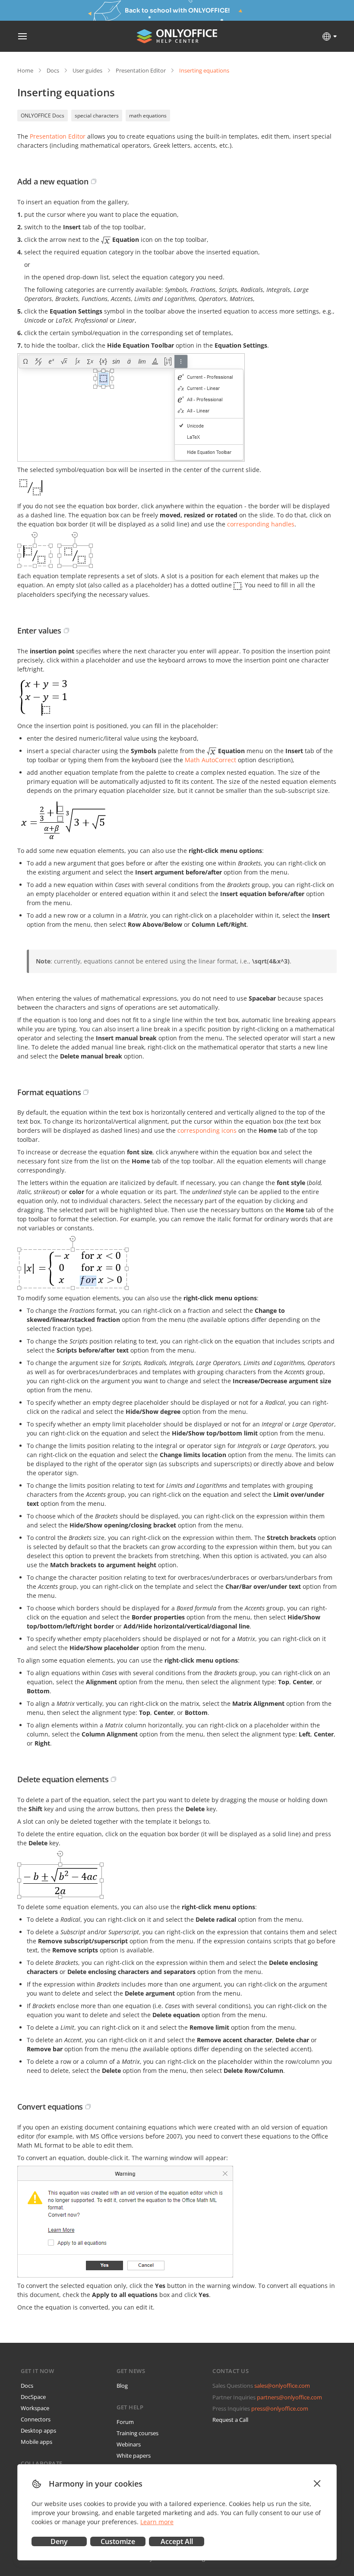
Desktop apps (38, 2430)
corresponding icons (207, 1130)
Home (25, 70)
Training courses (137, 2433)
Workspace (35, 2408)
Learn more (157, 2522)
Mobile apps (36, 2442)
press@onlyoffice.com (280, 2408)
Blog (122, 2386)
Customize (118, 2541)
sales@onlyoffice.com (282, 2386)
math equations (148, 116)
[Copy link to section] (94, 181)
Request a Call (230, 2420)
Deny (59, 2541)
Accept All (177, 2541)
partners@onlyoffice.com (289, 2397)
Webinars (129, 2444)
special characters (97, 116)
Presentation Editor (141, 70)
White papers (134, 2456)
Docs (53, 70)
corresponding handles (261, 524)
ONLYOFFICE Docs (43, 116)
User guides (87, 70)
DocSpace (33, 2397)
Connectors (36, 2419)
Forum (125, 2422)
